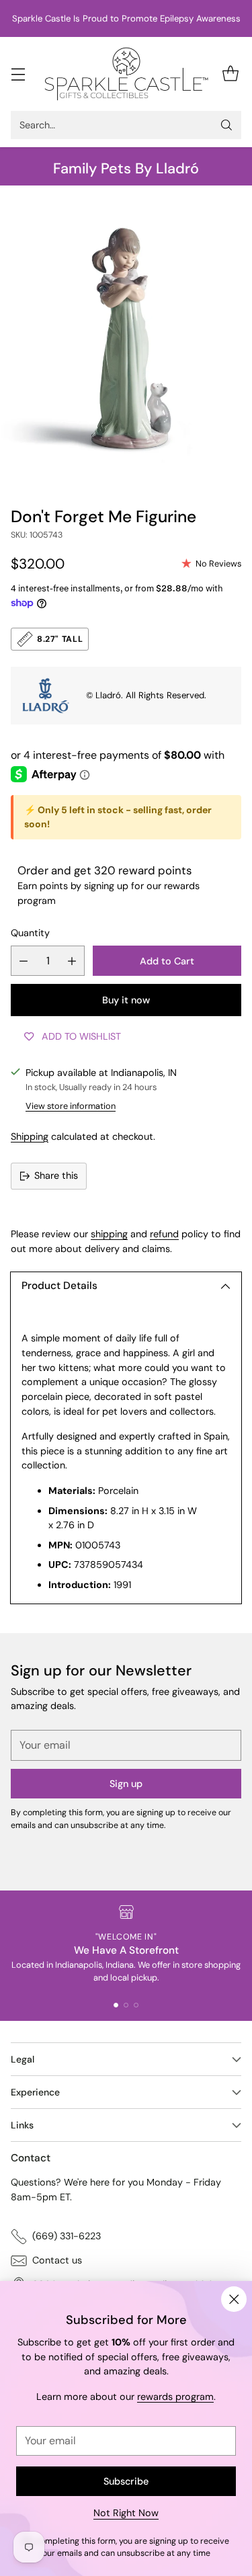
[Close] (234, 2299)
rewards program (175, 2397)
